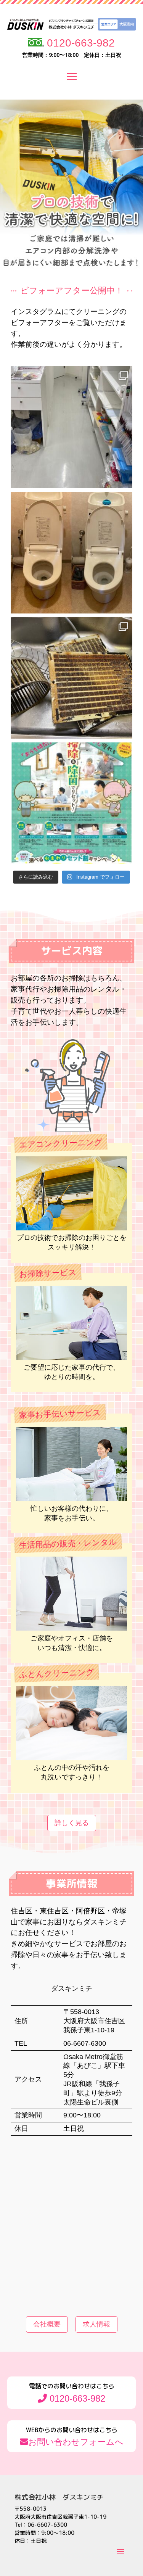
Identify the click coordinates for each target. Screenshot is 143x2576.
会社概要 (47, 2324)
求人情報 (96, 2324)
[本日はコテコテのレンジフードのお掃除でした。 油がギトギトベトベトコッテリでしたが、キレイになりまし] (71, 678)
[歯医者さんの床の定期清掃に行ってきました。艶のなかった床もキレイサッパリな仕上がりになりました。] (71, 427)
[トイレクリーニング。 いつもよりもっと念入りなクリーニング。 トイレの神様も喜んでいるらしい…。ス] (71, 553)
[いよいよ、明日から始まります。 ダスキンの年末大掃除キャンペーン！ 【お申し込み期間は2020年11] (71, 803)
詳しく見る (72, 1823)
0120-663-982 (79, 43)
